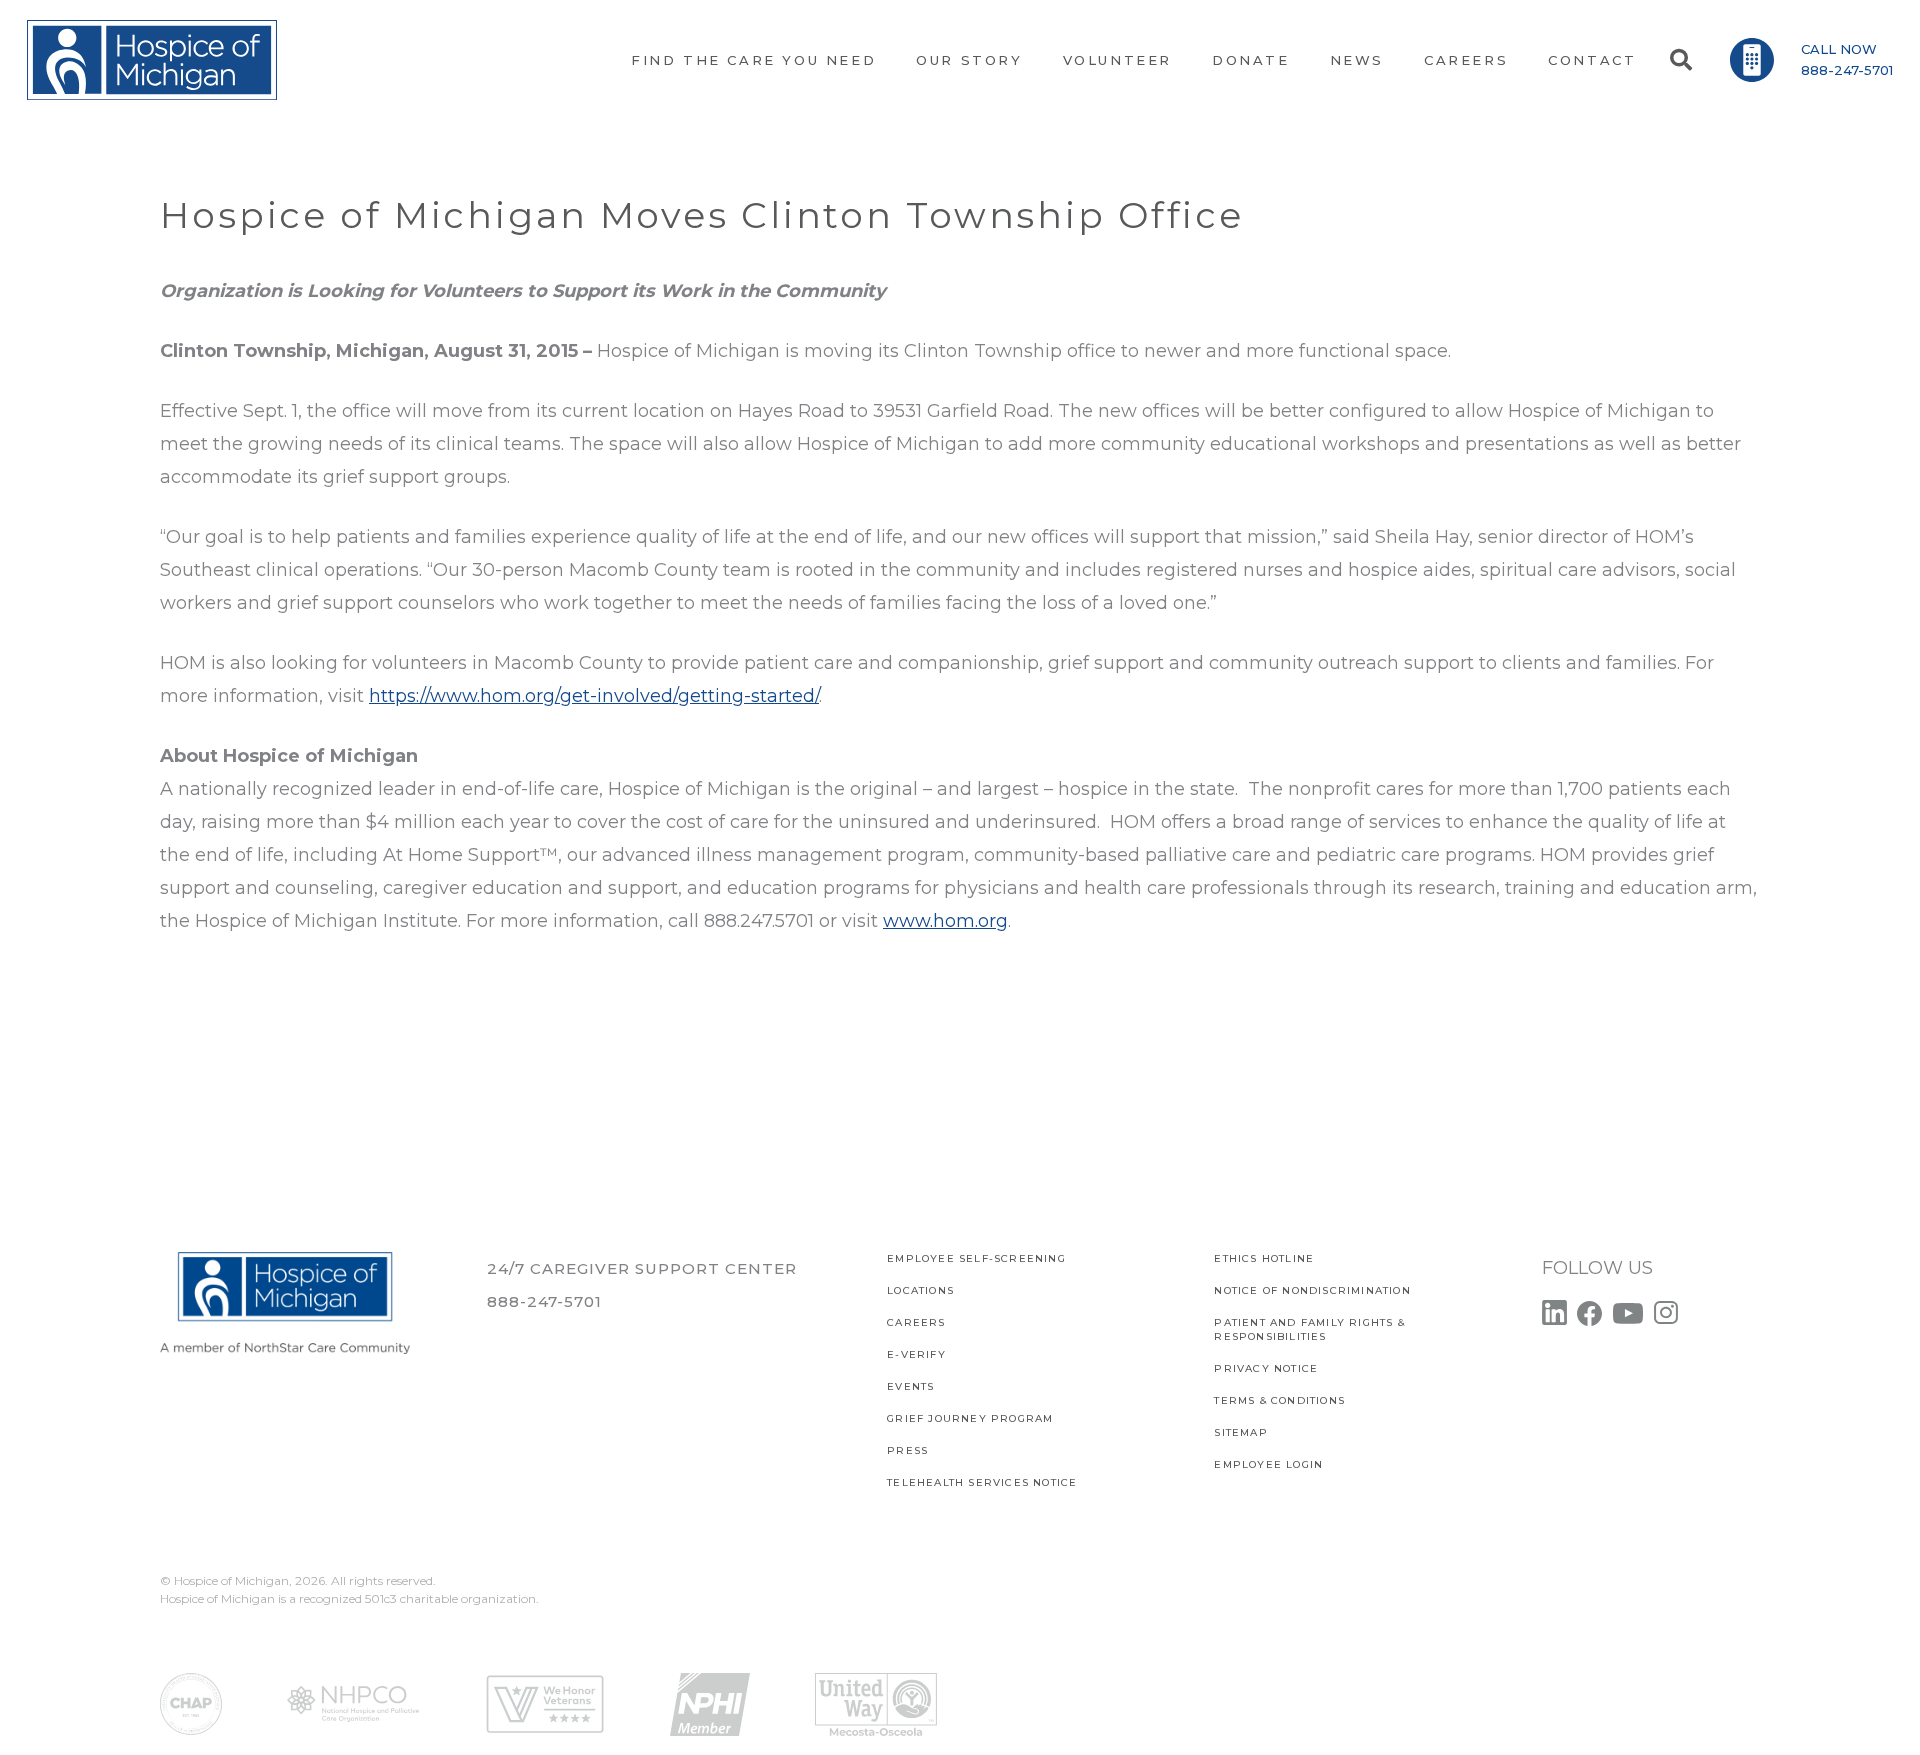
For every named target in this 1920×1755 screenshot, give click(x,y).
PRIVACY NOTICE (1266, 1368)
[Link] (152, 60)
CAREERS (916, 1322)
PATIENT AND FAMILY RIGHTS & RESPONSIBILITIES (1309, 1329)
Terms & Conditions (1279, 1400)
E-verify (916, 1354)
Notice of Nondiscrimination (1312, 1290)
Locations (920, 1290)
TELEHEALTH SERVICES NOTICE (982, 1482)
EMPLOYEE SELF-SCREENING (976, 1258)
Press (907, 1450)
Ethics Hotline (1264, 1258)
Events (910, 1386)
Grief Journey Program (970, 1418)
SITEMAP (1240, 1432)
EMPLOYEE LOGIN (1268, 1464)
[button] (1680, 60)
